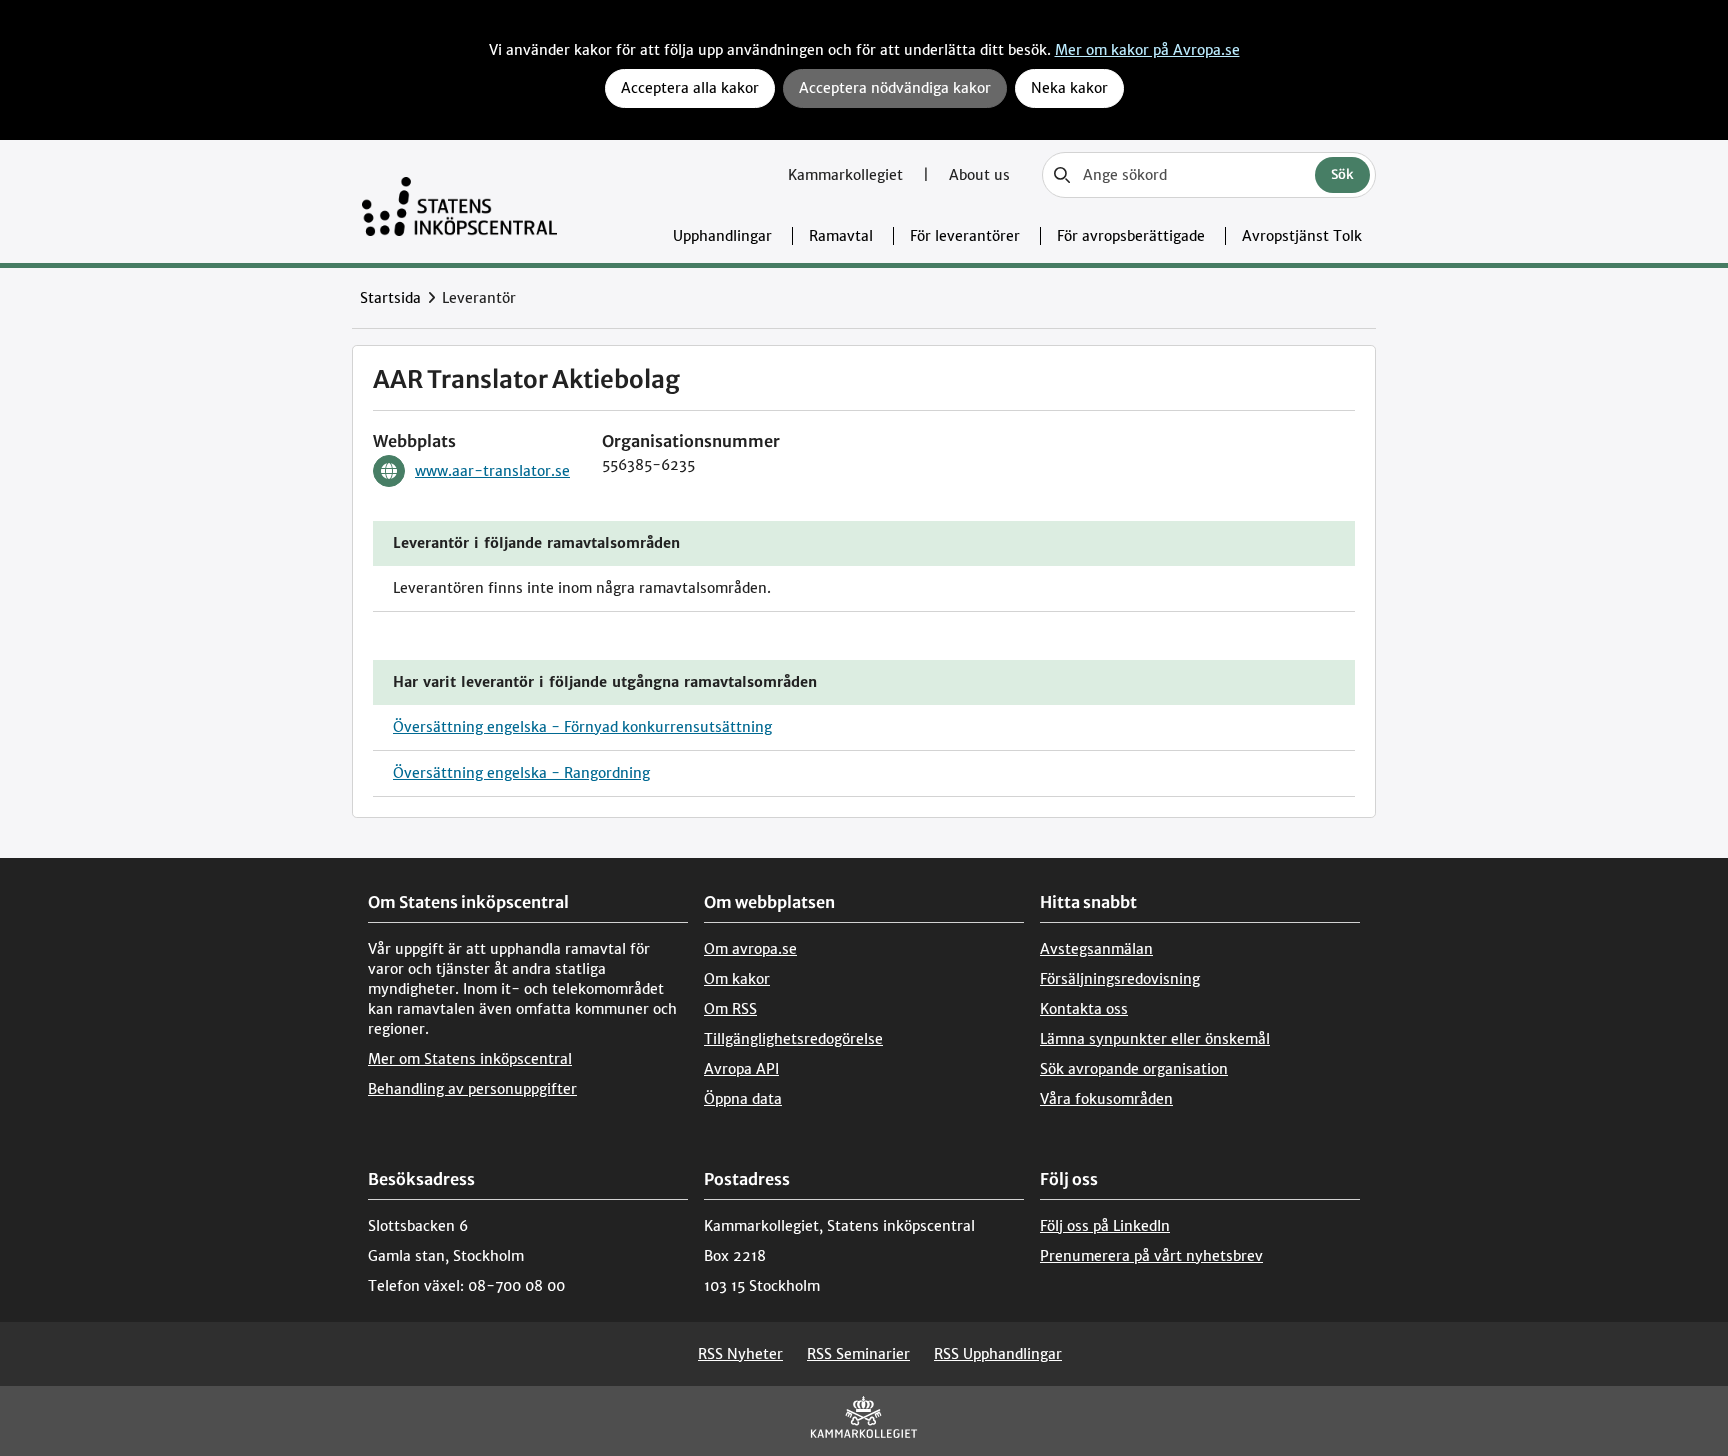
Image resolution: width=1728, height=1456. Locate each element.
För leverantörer (965, 236)
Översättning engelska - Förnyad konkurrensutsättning (582, 727)
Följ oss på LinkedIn (1105, 1226)
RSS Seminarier (858, 1354)
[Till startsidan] (459, 201)
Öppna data (743, 1099)
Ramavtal (841, 236)
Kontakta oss (1084, 1009)
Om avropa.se (750, 949)
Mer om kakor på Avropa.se (1147, 50)
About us (979, 175)
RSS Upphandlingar (998, 1354)
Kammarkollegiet (847, 175)
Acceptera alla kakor (690, 88)
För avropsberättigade (1131, 236)
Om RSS (730, 1009)
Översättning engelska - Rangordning (521, 773)
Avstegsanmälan (1096, 949)
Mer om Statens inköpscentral (470, 1059)
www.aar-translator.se (492, 471)
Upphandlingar (722, 236)
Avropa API (741, 1069)
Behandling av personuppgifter (472, 1089)
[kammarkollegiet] (864, 1421)
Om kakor (737, 979)
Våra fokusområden (1106, 1099)
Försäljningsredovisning (1120, 979)
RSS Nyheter (740, 1354)
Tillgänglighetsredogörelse (793, 1039)
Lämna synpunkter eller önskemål (1155, 1039)
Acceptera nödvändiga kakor (895, 88)
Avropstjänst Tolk (1302, 236)
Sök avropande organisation (1134, 1069)
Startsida (390, 298)
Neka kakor (1069, 88)
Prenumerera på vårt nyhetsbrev (1151, 1256)
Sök (1342, 174)
